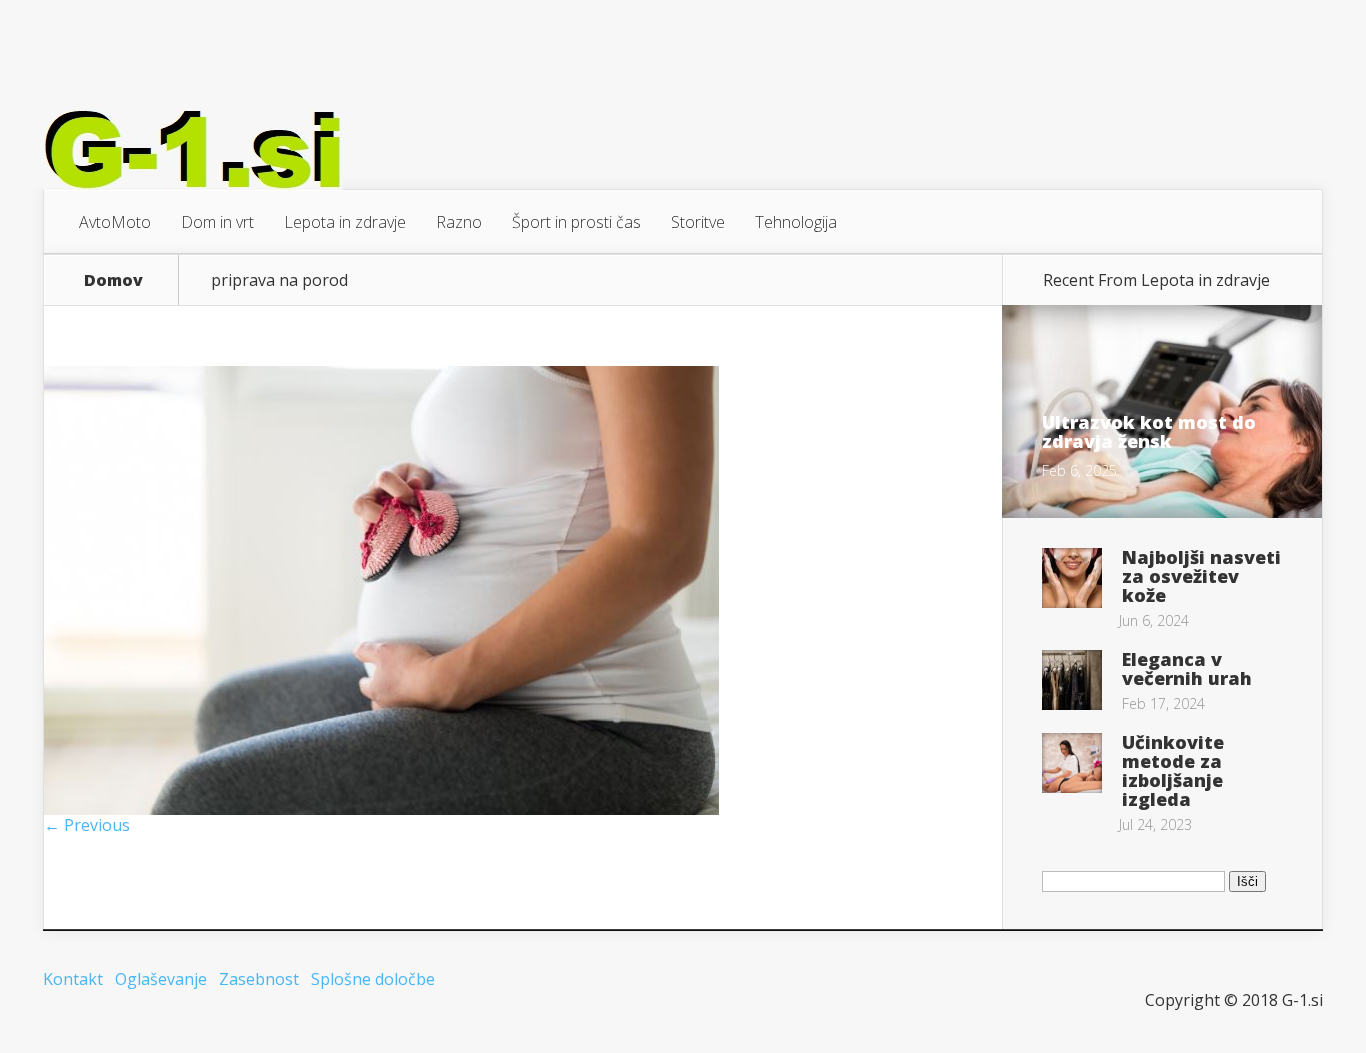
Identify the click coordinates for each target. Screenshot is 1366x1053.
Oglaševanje (161, 979)
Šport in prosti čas (576, 222)
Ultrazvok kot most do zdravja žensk (1149, 431)
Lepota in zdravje (345, 222)
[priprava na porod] (381, 809)
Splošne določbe (373, 979)
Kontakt (73, 979)
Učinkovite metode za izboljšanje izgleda (1173, 770)
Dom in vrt (217, 222)
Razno (459, 222)
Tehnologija (796, 222)
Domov (113, 280)
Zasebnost (259, 979)
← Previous (87, 825)
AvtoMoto (115, 222)
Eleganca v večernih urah (1187, 668)
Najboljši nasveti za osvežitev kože (1201, 576)
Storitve (698, 222)
